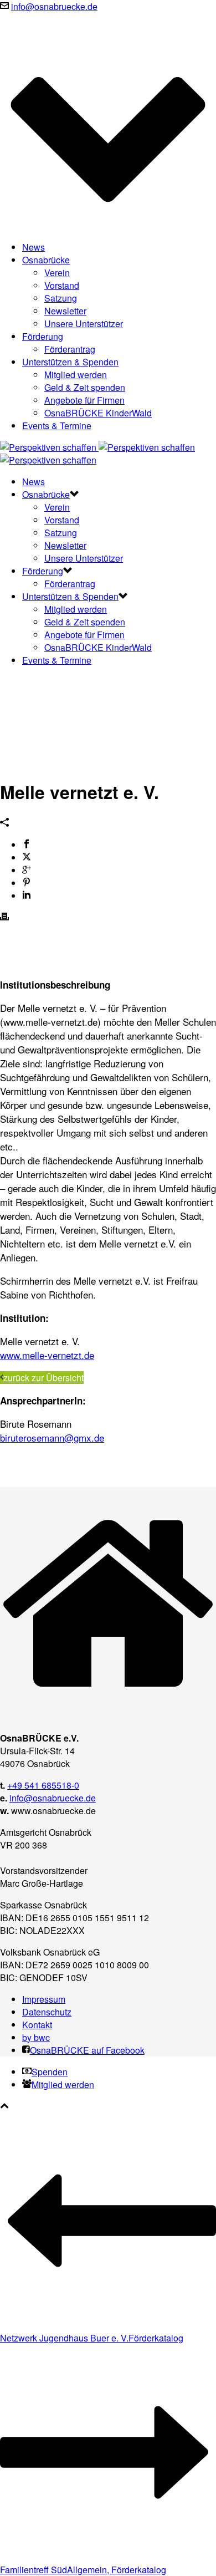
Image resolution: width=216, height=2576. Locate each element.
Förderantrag (70, 349)
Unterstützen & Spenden (70, 362)
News (34, 247)
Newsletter (65, 311)
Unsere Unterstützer (84, 324)
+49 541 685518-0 (43, 1785)
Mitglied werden (76, 375)
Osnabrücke (46, 260)
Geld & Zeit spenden (85, 387)
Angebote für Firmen (84, 400)
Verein (57, 273)
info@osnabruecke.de (54, 6)
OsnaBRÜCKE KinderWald (98, 413)
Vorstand (62, 285)
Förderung (43, 336)
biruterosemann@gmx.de (52, 1437)
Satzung (61, 298)
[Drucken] (4, 917)
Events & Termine (57, 426)
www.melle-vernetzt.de (47, 1355)
